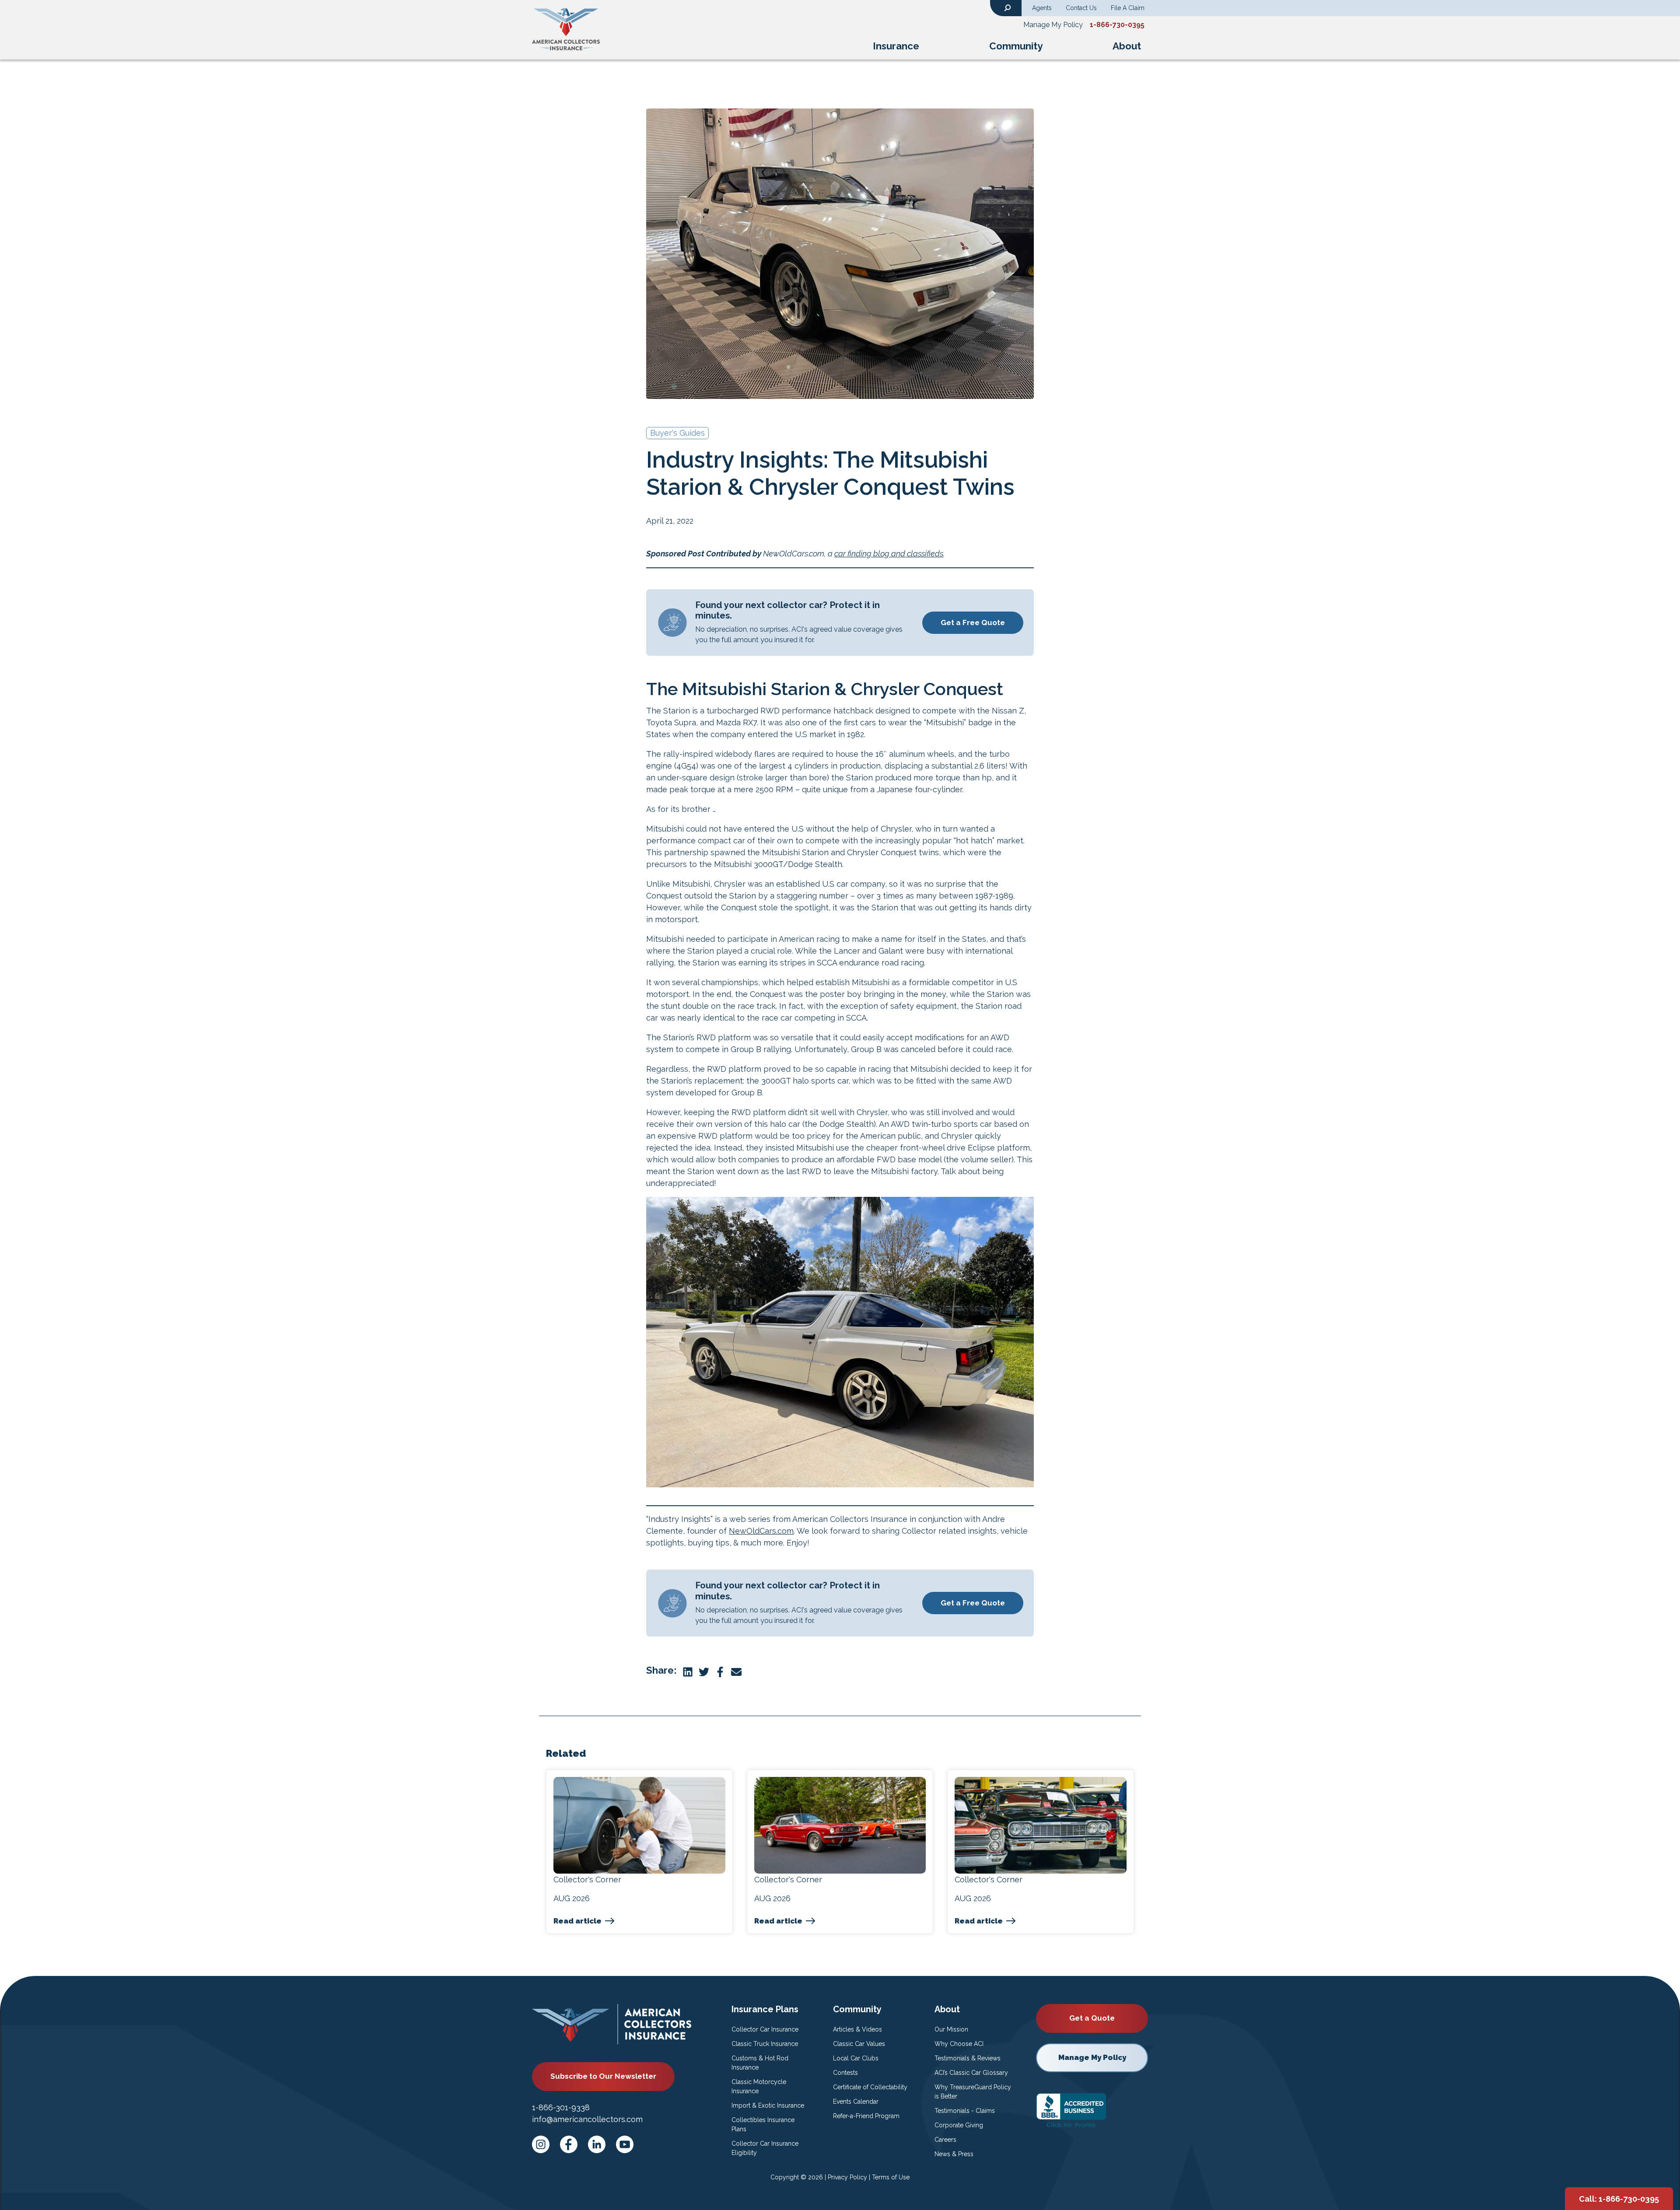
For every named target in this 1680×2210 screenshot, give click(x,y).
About (1127, 46)
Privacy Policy (847, 2177)
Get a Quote (1092, 2018)
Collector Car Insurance (765, 2029)
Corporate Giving (959, 2125)
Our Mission (951, 2029)
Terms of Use (891, 2177)
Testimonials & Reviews (968, 2058)
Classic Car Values (859, 2044)
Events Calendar (856, 2102)
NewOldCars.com (761, 1531)
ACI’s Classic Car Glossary (971, 2073)
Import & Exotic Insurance (768, 2105)
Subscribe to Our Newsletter (603, 2076)
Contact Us (1081, 8)
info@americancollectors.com (587, 2119)
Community (1016, 46)
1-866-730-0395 (1117, 25)
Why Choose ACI (959, 2044)
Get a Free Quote (973, 622)
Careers (945, 2140)
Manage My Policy (1053, 25)
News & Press (954, 2154)
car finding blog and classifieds (889, 554)
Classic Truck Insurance (765, 2044)
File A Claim (1128, 8)
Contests (845, 2073)
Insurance (896, 46)
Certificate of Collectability (870, 2087)
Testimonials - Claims (965, 2111)
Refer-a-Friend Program (866, 2116)
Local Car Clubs (856, 2058)
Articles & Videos (857, 2029)
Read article (577, 1921)
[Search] (1008, 7)
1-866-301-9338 (561, 2107)
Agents (1042, 8)
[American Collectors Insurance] (566, 29)
